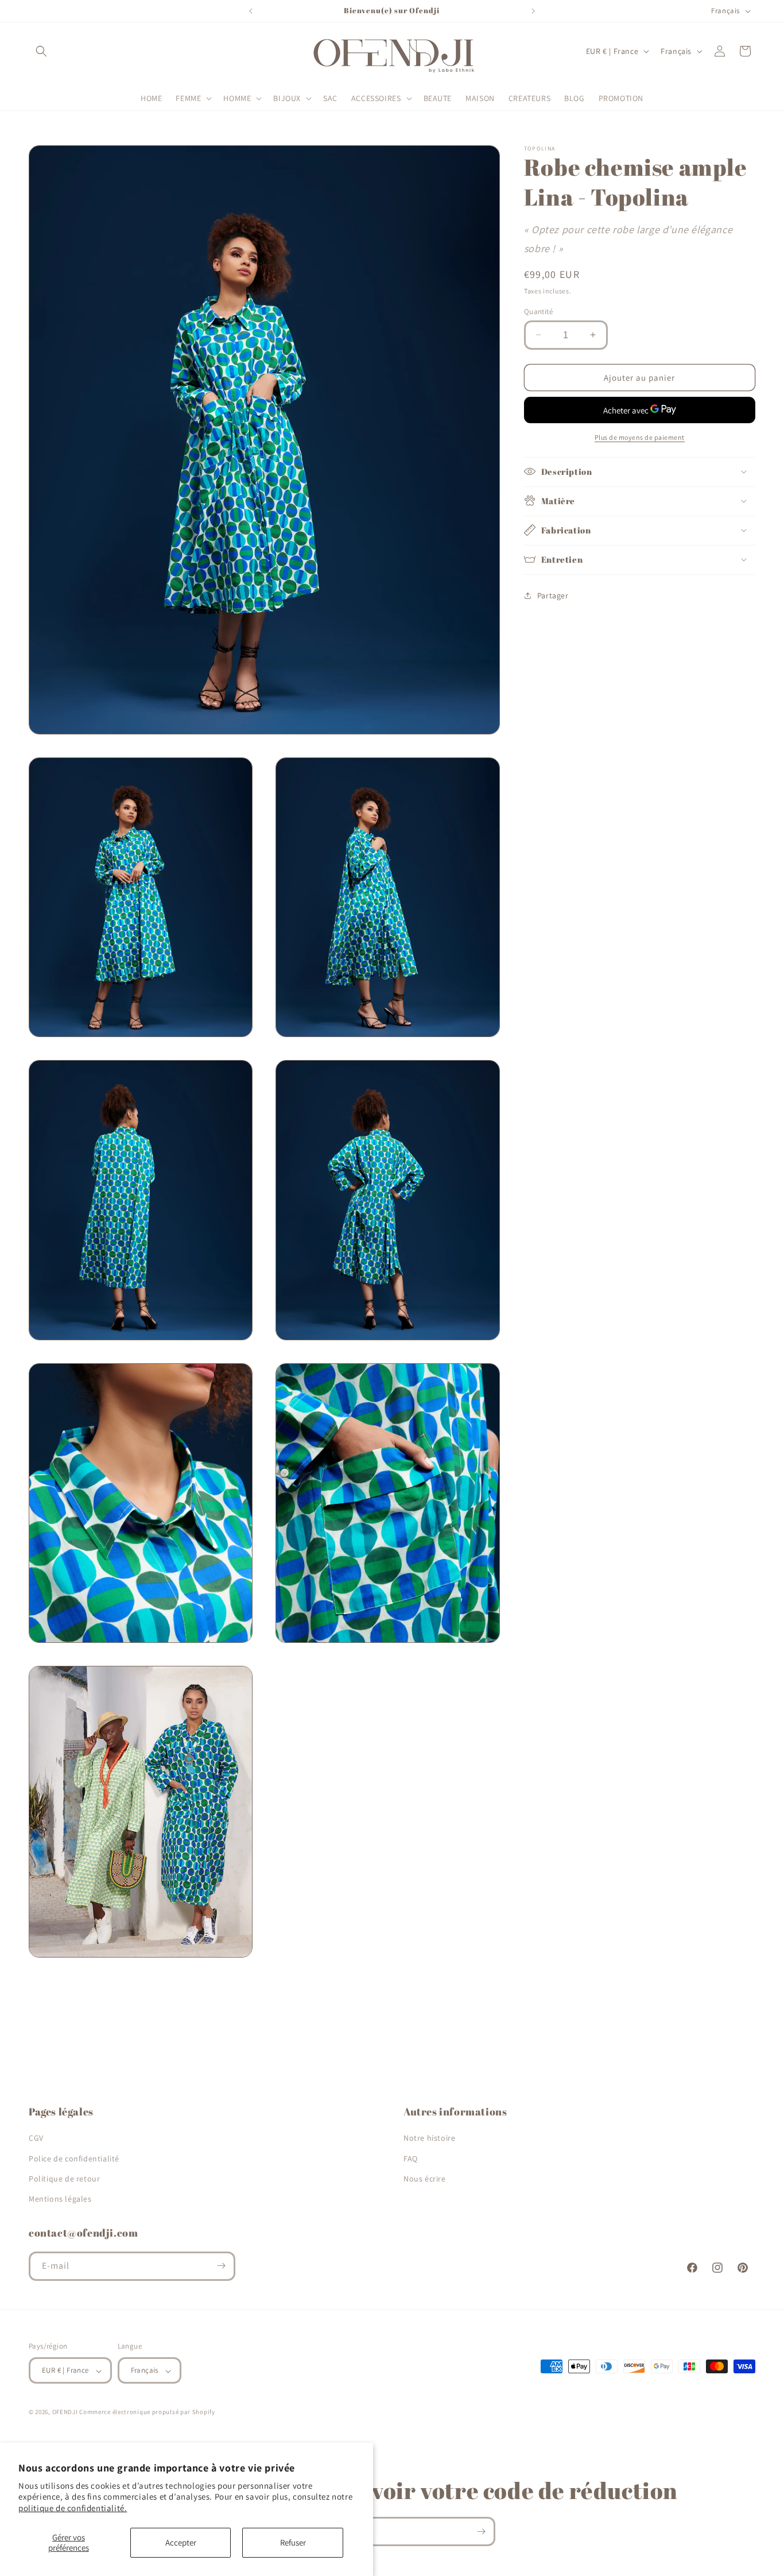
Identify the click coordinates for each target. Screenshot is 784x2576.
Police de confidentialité (74, 2158)
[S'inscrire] (221, 2266)
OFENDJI (65, 2412)
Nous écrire (425, 2178)
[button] (41, 51)
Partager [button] (553, 595)
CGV (36, 2138)
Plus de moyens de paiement (640, 437)
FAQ (411, 2158)
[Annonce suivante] (533, 11)
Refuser (293, 2542)
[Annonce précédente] (251, 11)
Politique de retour (64, 2178)
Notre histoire (429, 2138)
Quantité (538, 311)
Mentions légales (60, 2199)
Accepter (181, 2542)
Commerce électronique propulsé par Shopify (147, 2412)
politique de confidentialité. (73, 2508)
